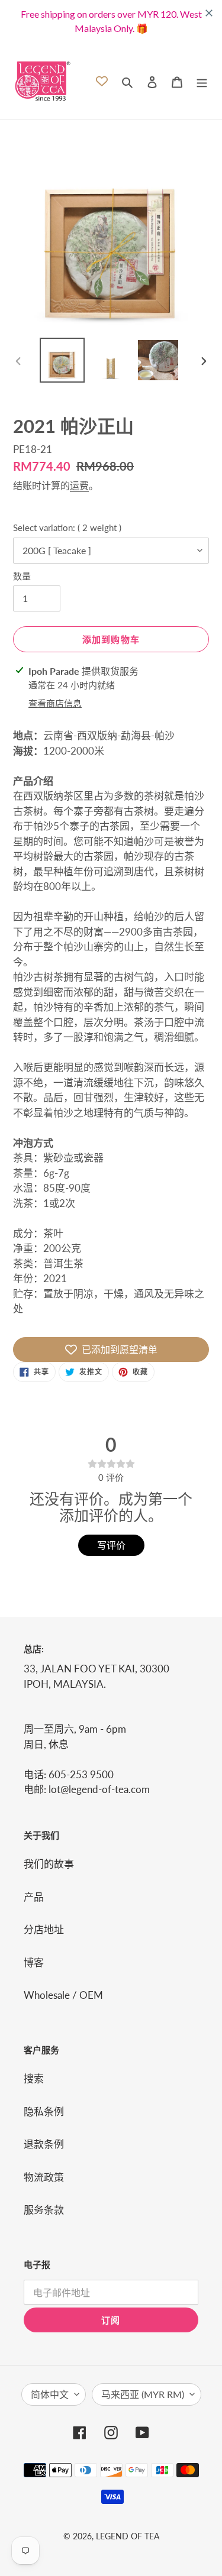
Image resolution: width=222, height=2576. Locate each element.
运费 (79, 485)
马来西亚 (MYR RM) (143, 2394)
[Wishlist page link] (102, 81)
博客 (34, 1962)
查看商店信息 (55, 703)
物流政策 (44, 2177)
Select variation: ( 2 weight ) (67, 528)
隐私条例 (44, 2111)
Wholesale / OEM (63, 1995)
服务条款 (44, 2210)
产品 (34, 1897)
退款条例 (44, 2144)
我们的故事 (49, 1864)
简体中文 (50, 2394)
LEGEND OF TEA (128, 2536)
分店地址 (44, 1929)
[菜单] (202, 81)
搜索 (34, 2078)
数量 (22, 576)
